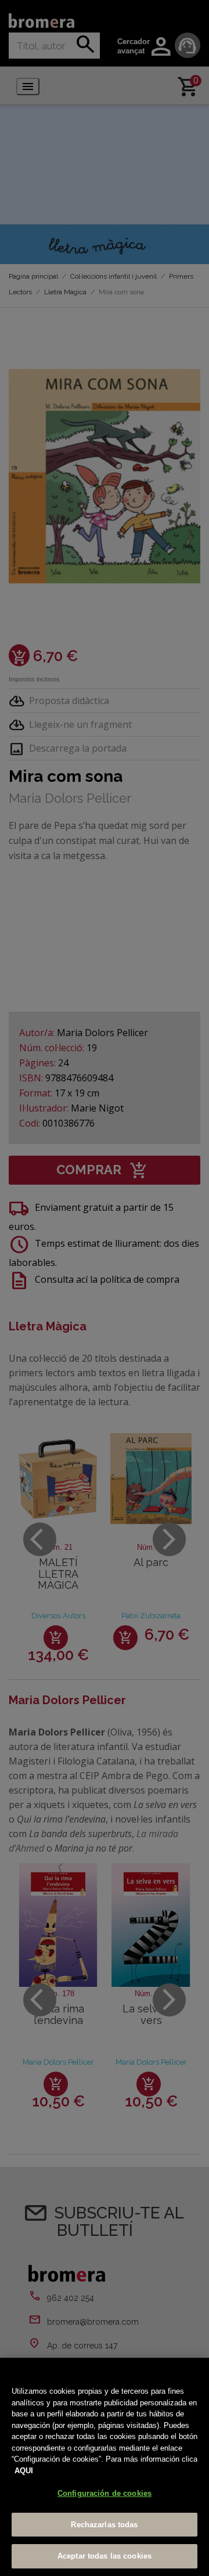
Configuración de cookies (105, 2493)
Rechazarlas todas (104, 2525)
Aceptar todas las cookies (105, 2556)
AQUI (24, 2471)
